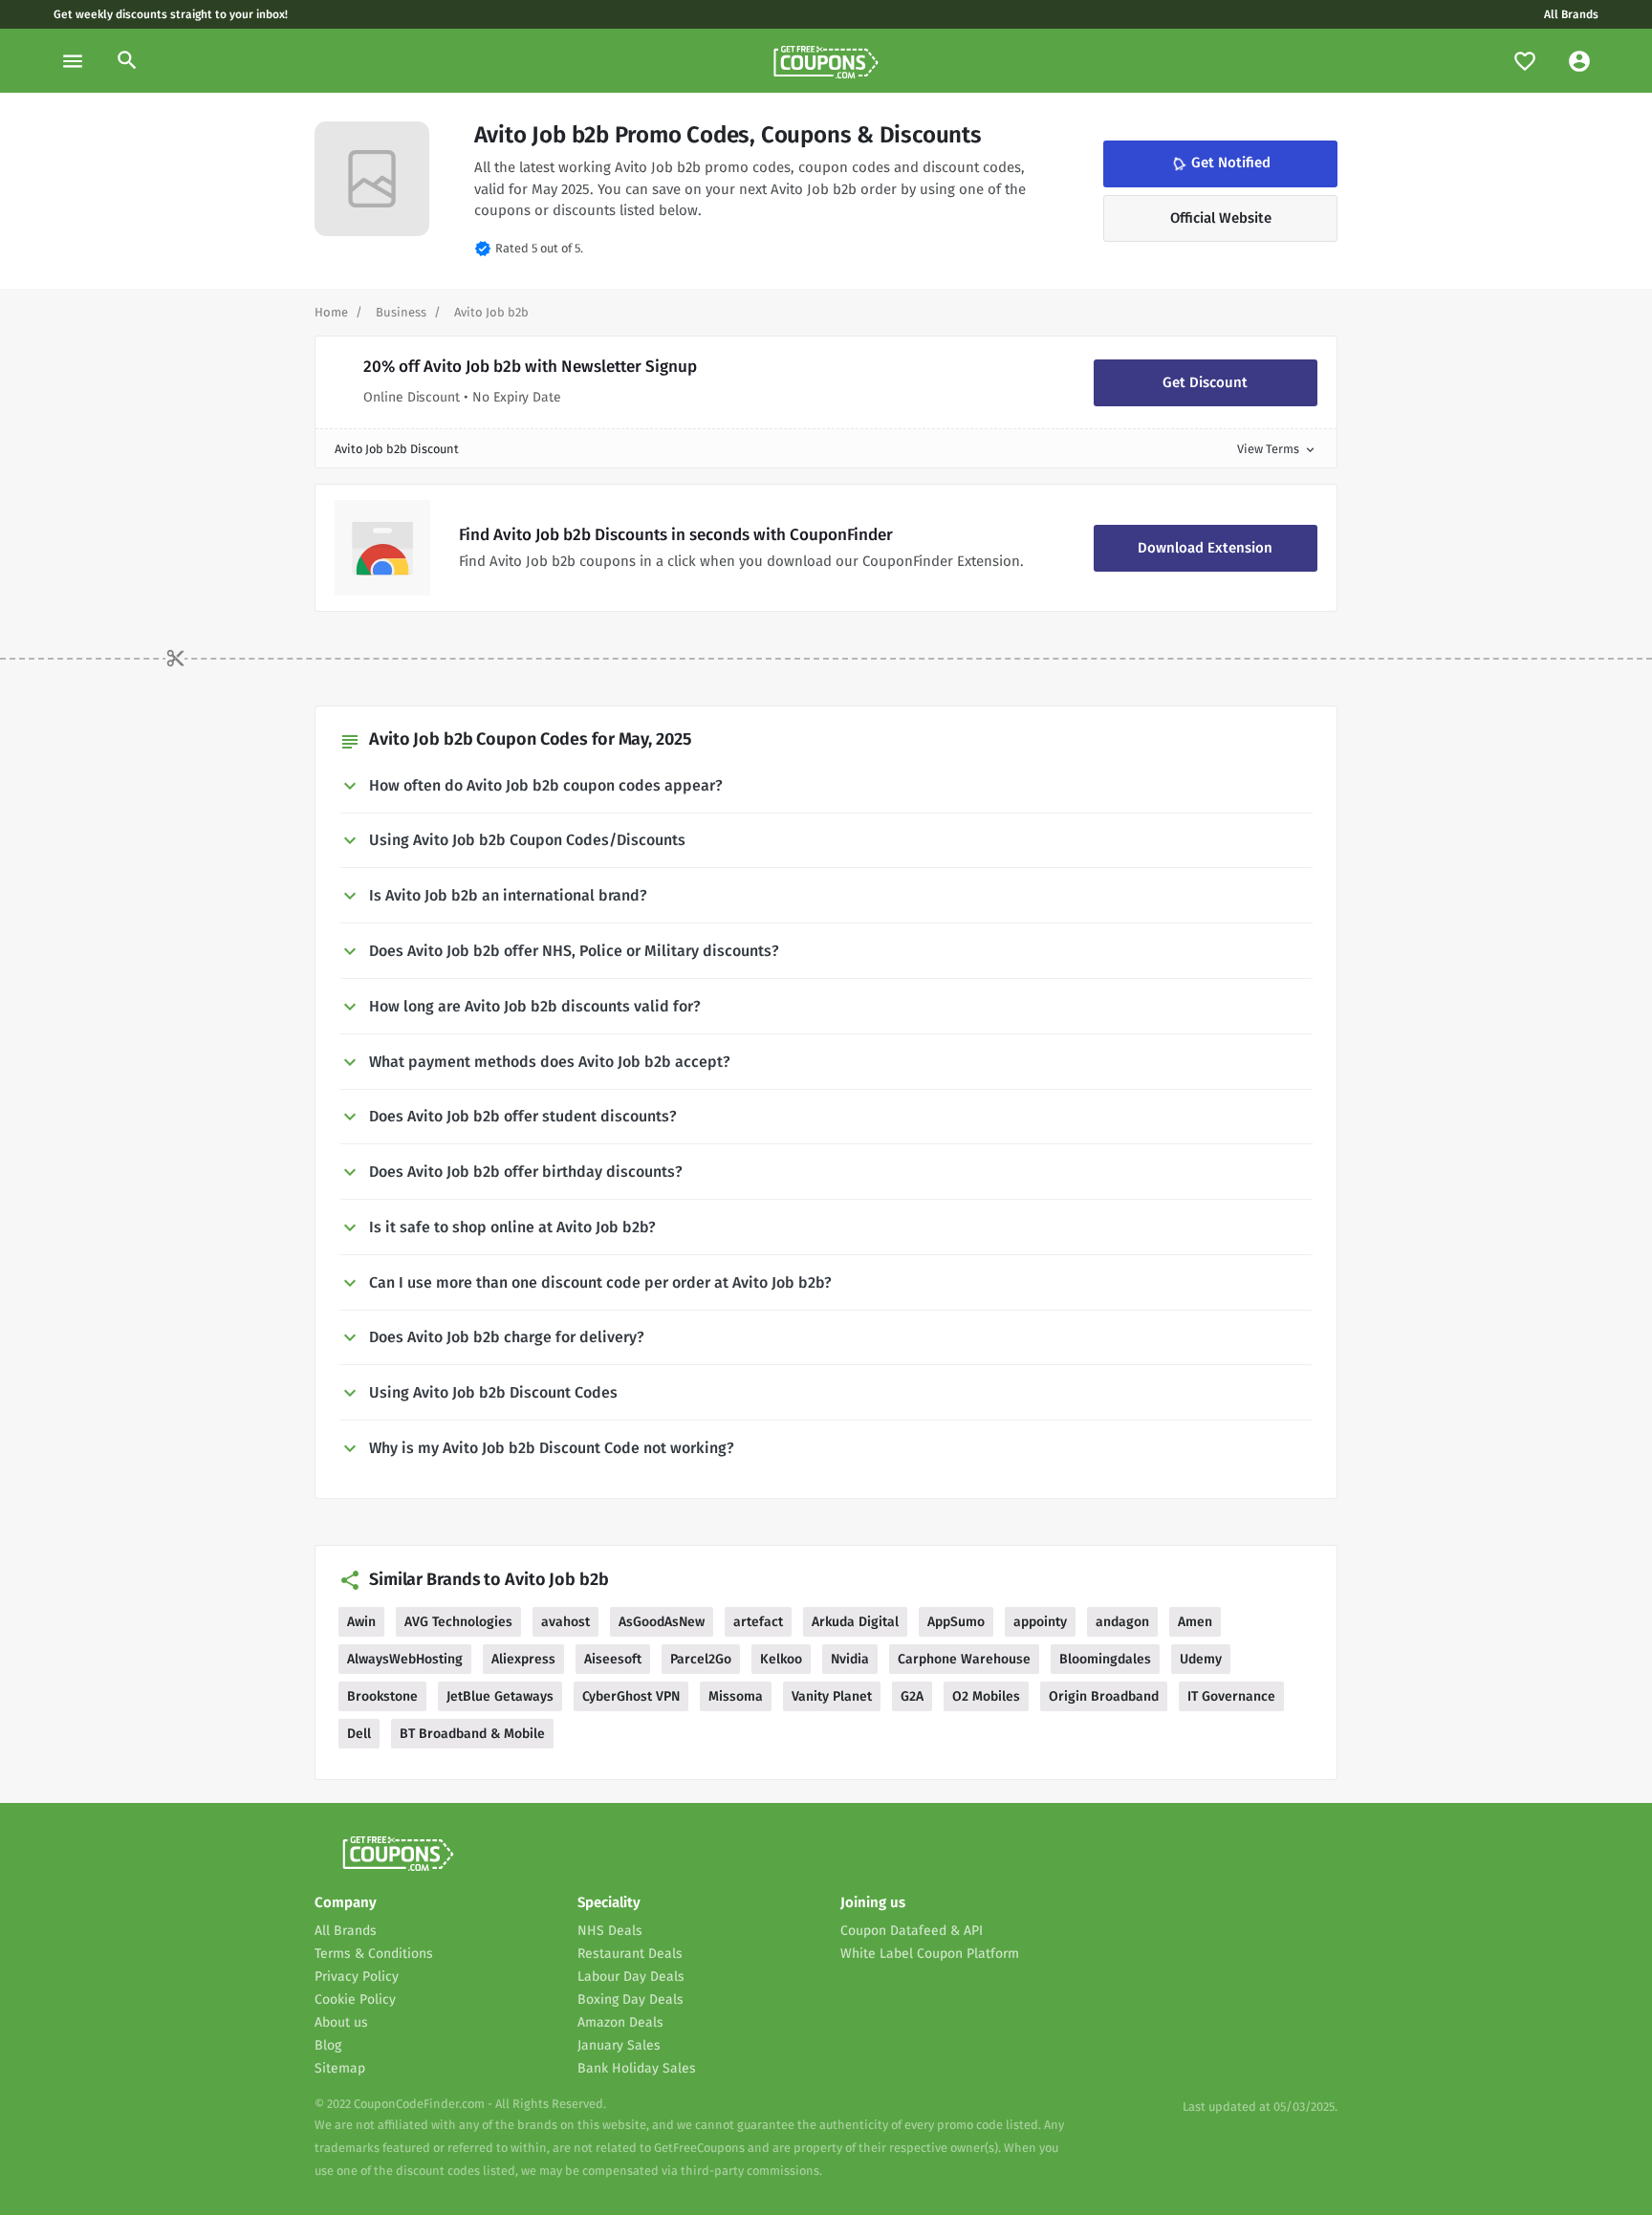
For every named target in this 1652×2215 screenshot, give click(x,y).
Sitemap (340, 2068)
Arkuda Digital (855, 1622)
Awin (361, 1622)
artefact (758, 1622)
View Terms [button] (1277, 449)
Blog (328, 2045)
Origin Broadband (1104, 1696)
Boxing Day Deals (630, 1999)
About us (341, 2022)
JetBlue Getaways (500, 1696)
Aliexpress (523, 1659)
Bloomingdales (1105, 1659)
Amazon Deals (620, 2022)
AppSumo (956, 1622)
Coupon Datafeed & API (912, 1931)
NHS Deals (610, 1931)
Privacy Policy (357, 1976)
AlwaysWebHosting (405, 1659)
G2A (912, 1696)
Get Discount (1205, 382)
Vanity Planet (832, 1696)
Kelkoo (781, 1659)
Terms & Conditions (374, 1954)
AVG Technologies (458, 1622)
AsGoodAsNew (662, 1622)
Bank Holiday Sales (637, 2068)
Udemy (1201, 1659)
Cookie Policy (355, 1999)
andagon (1122, 1622)
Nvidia (850, 1659)
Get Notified (1219, 163)
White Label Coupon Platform (930, 1954)
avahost (565, 1622)
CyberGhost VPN (631, 1696)
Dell (359, 1734)
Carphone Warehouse (964, 1659)
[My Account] (1579, 61)
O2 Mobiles (986, 1696)
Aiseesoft (613, 1659)
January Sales (619, 2045)
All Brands (1571, 14)
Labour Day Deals (631, 1976)
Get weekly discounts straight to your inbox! (171, 14)
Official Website (1221, 218)
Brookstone (382, 1696)
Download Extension (1205, 548)
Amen (1195, 1622)
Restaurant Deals (630, 1954)
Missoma (736, 1696)
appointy (1040, 1622)
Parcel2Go (701, 1659)
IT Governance (1231, 1696)
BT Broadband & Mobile (472, 1734)
